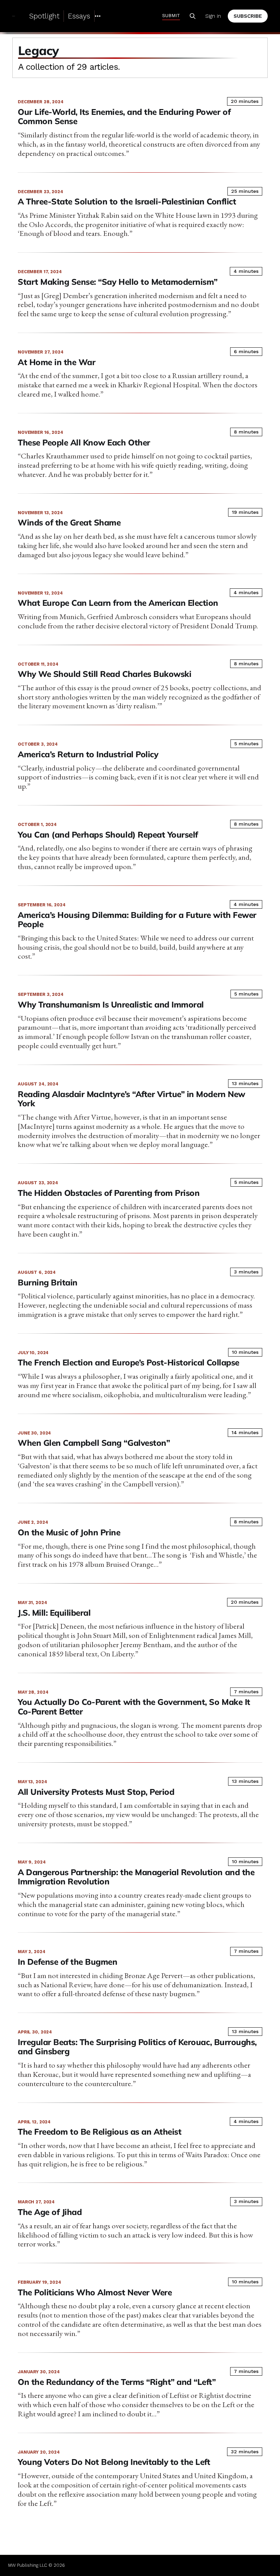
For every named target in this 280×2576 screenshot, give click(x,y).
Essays (79, 16)
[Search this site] (193, 16)
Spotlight (44, 16)
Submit (171, 15)
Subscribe (248, 16)
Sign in (213, 16)
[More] (98, 16)
